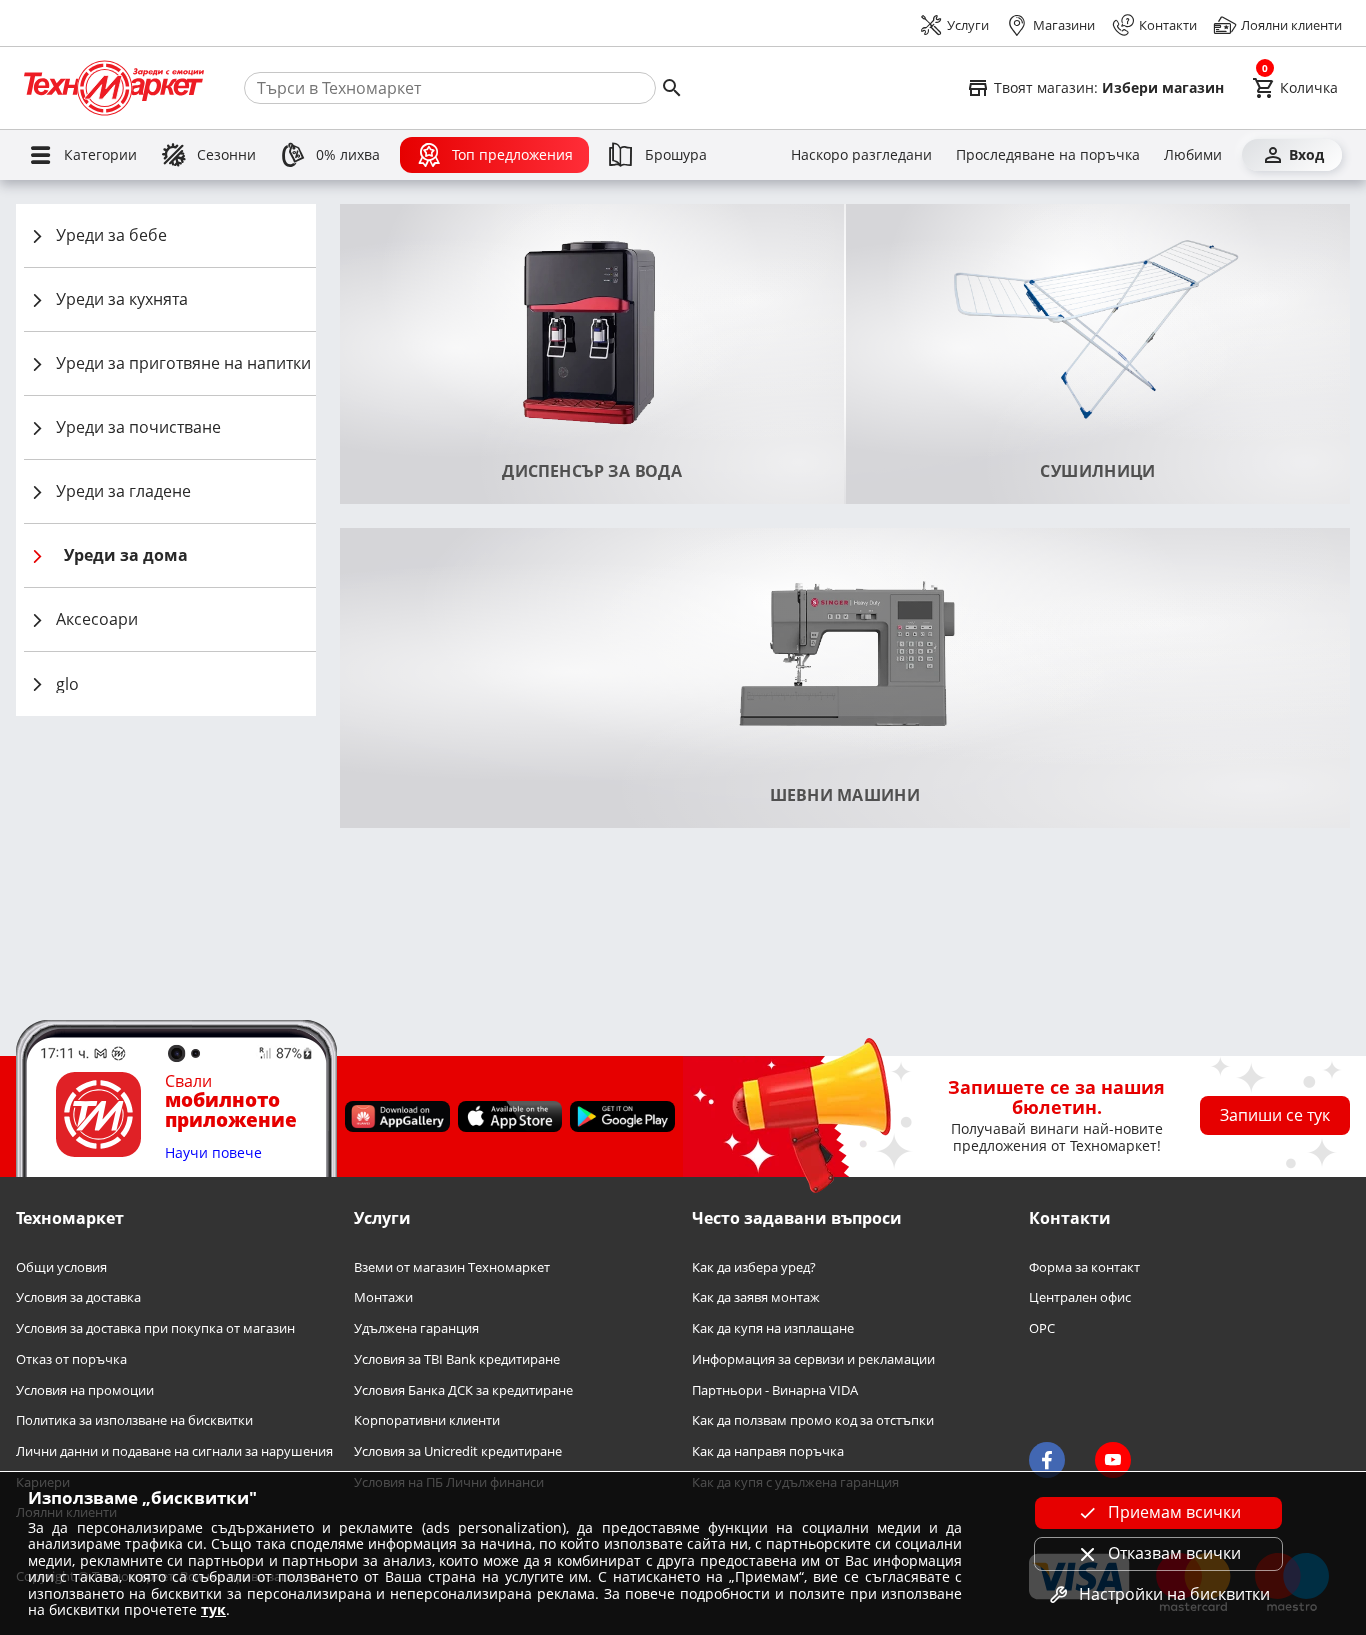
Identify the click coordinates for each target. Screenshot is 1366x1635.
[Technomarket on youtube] (1113, 1460)
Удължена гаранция (416, 1328)
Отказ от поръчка (71, 1359)
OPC (1042, 1328)
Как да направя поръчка (768, 1451)
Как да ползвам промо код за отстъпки (813, 1420)
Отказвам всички (1174, 1553)
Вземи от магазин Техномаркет (452, 1267)
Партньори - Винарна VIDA (775, 1390)
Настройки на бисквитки (1174, 1594)
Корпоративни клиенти (427, 1420)
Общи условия (61, 1267)
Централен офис (1080, 1297)
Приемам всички (1174, 1512)
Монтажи (383, 1297)
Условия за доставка (78, 1297)
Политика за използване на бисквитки (134, 1420)
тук (213, 1609)
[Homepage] (114, 88)
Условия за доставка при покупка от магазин (155, 1328)
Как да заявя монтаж (756, 1297)
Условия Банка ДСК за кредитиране (463, 1390)
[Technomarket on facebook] (1047, 1460)
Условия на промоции (85, 1390)
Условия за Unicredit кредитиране (458, 1451)
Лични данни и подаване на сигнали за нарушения (174, 1451)
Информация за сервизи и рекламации (813, 1359)
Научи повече (213, 1153)
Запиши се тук (1275, 1115)
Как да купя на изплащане (773, 1328)
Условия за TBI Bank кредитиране (457, 1359)
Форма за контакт (1084, 1267)
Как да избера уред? (754, 1267)
